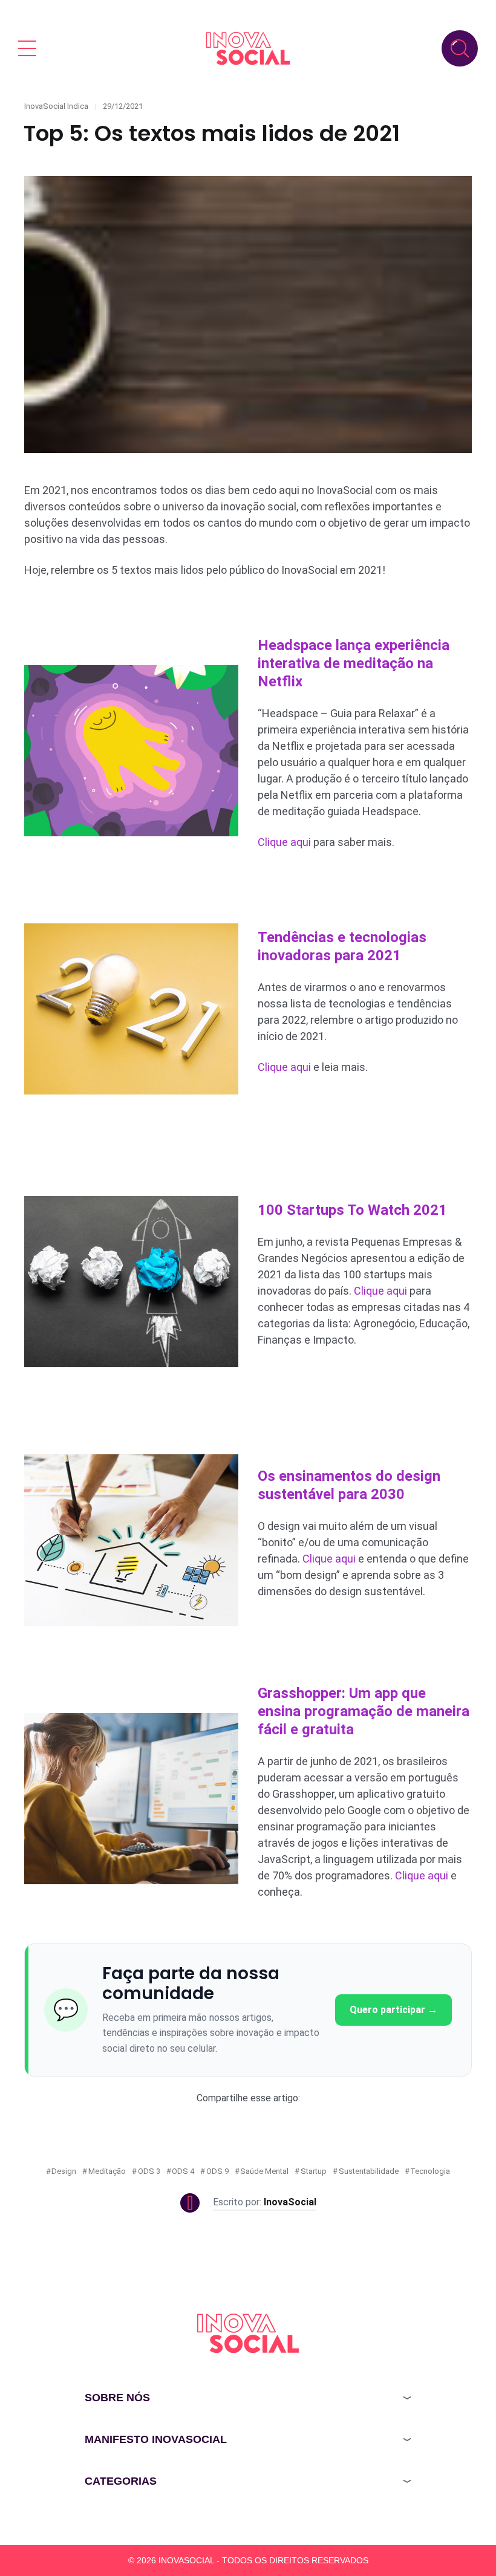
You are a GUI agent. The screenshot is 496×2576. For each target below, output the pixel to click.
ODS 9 (217, 2171)
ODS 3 (149, 2171)
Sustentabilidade (369, 2171)
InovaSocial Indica (56, 106)
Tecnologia (430, 2171)
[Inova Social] (248, 48)
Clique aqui (284, 842)
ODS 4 (183, 2171)
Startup (314, 2171)
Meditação (107, 2171)
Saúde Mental (264, 2171)
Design (64, 2171)
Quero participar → (393, 2010)
